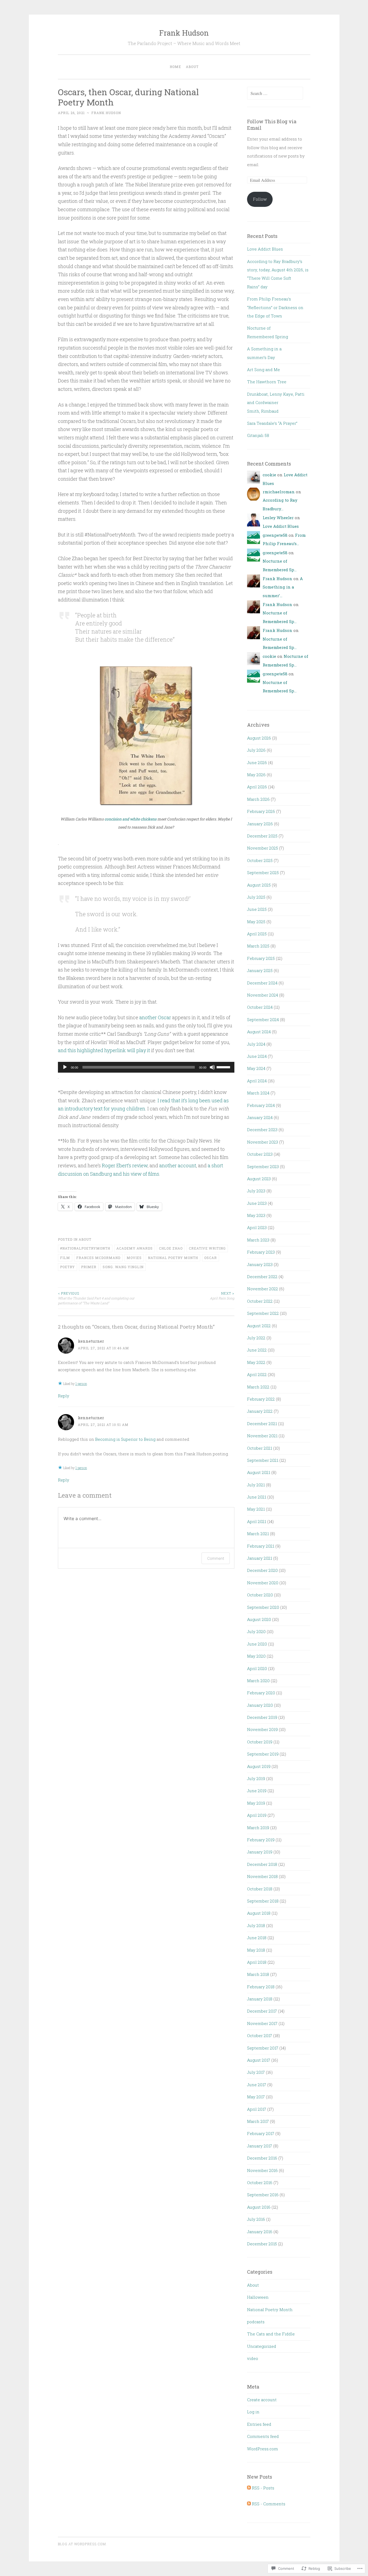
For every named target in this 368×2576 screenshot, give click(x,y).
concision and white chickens (131, 819)
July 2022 (256, 1338)
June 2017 (257, 2085)
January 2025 (260, 970)
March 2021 (258, 1534)
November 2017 (262, 2023)
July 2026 (256, 750)
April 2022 (257, 1374)
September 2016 (263, 2195)
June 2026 (257, 762)
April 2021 (257, 1521)
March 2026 (258, 799)
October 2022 (260, 1301)
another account (178, 1165)
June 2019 (257, 1791)
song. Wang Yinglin (123, 1267)
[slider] (224, 1067)
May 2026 (256, 775)
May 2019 (256, 1803)
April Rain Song (222, 1296)
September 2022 (263, 1313)
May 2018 (256, 1950)
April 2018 (257, 1962)
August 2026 (259, 738)
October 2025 (260, 860)
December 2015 (262, 2244)
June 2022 (257, 1350)
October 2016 (260, 2182)
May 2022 (256, 1362)
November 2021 (262, 1436)
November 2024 (263, 995)
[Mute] (212, 1067)
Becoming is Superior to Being (125, 1439)
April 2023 (257, 1227)
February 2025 (261, 958)
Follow (260, 199)
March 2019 (258, 1828)
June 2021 (257, 1497)
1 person (81, 1384)
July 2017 (256, 2072)
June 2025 (257, 909)
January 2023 (260, 1264)
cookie (269, 475)
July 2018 (256, 1925)
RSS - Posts (263, 2488)
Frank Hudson (184, 33)
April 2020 (257, 1668)
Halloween (258, 2297)
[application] (146, 1067)
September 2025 (263, 873)
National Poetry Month (173, 1258)
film (65, 1258)
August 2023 (259, 1179)
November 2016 (262, 2170)
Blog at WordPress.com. (82, 2544)
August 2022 (259, 1326)
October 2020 (260, 1595)
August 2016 (259, 2207)
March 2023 (258, 1240)
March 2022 (258, 1387)
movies (134, 1258)
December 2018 (262, 1864)
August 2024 (259, 1032)
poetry (67, 1267)
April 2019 (257, 1815)
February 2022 (261, 1399)
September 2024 (263, 1020)
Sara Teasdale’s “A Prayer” (272, 423)
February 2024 (261, 1105)
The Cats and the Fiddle (271, 2334)
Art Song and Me (263, 370)
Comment (216, 1558)
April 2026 (257, 787)
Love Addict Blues (265, 249)
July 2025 (256, 897)
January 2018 (260, 1999)
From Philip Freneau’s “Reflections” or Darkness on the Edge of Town (275, 307)
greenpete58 (275, 535)
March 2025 (258, 946)
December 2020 (262, 1570)
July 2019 (256, 1778)
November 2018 (262, 1876)
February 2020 (261, 1693)
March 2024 (258, 1093)
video (253, 2358)
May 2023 (256, 1215)
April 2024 (257, 1081)
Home (175, 67)
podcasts (256, 2322)
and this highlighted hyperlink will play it (104, 1050)
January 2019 (260, 1852)
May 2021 (256, 1509)
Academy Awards (135, 1248)
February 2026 (261, 811)
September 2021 (263, 1460)
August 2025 (259, 885)
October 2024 (260, 1007)
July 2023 (256, 1191)
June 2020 (257, 1644)
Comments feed (263, 2436)
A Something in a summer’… (283, 587)
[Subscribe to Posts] (249, 2488)
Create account (262, 2400)
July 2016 (256, 2219)
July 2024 (256, 1044)
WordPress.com (263, 2449)
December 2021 (262, 1424)
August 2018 (259, 1913)
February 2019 (261, 1840)
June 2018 (257, 1938)
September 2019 (263, 1754)
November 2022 (263, 1289)
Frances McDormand (98, 1258)
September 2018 (263, 1901)
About (192, 67)
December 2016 (262, 2158)
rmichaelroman (279, 492)
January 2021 (260, 1558)
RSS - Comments (269, 2504)
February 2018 (261, 1987)
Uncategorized (262, 2346)
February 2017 (261, 2133)
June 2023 (257, 1203)
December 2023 (262, 1130)
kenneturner (91, 1341)
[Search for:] (275, 93)
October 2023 (260, 1154)
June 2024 (257, 1056)
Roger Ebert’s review (125, 1165)
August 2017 (259, 2060)
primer (89, 1267)
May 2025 (256, 922)
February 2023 (261, 1252)
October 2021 (260, 1448)
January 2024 (260, 1117)
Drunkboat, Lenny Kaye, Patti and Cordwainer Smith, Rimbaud (276, 403)
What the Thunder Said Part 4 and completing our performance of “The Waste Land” (96, 1298)
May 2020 (256, 1656)
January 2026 (260, 824)
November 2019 (262, 1729)
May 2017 (256, 2097)
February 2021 (261, 1546)
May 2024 (256, 1068)
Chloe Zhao (171, 1248)
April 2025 (257, 934)
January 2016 (260, 2232)
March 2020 (258, 1681)
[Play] (65, 1067)
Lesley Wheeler (278, 518)
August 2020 (259, 1619)
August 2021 (259, 1472)
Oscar (211, 1258)
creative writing (207, 1248)
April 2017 (257, 2109)
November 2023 (263, 1142)
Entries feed (259, 2424)
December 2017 (262, 2011)
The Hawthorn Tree (267, 382)
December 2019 (262, 1717)
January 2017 (260, 2146)
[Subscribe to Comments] (249, 2504)
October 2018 (260, 1889)
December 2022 (262, 1277)
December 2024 (262, 983)
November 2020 (263, 1583)
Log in (253, 2412)
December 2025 (262, 836)
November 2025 (263, 848)
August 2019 (259, 1766)
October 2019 (260, 1742)
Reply (64, 1396)
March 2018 (258, 1974)
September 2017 (263, 2048)
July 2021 (256, 1485)
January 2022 (260, 1411)
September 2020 (263, 1607)
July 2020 (256, 1631)
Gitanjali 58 (258, 435)
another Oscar (155, 1017)
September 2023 (263, 1166)
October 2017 (260, 2036)
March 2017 (258, 2121)
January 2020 (260, 1705)
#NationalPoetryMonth (85, 1248)
